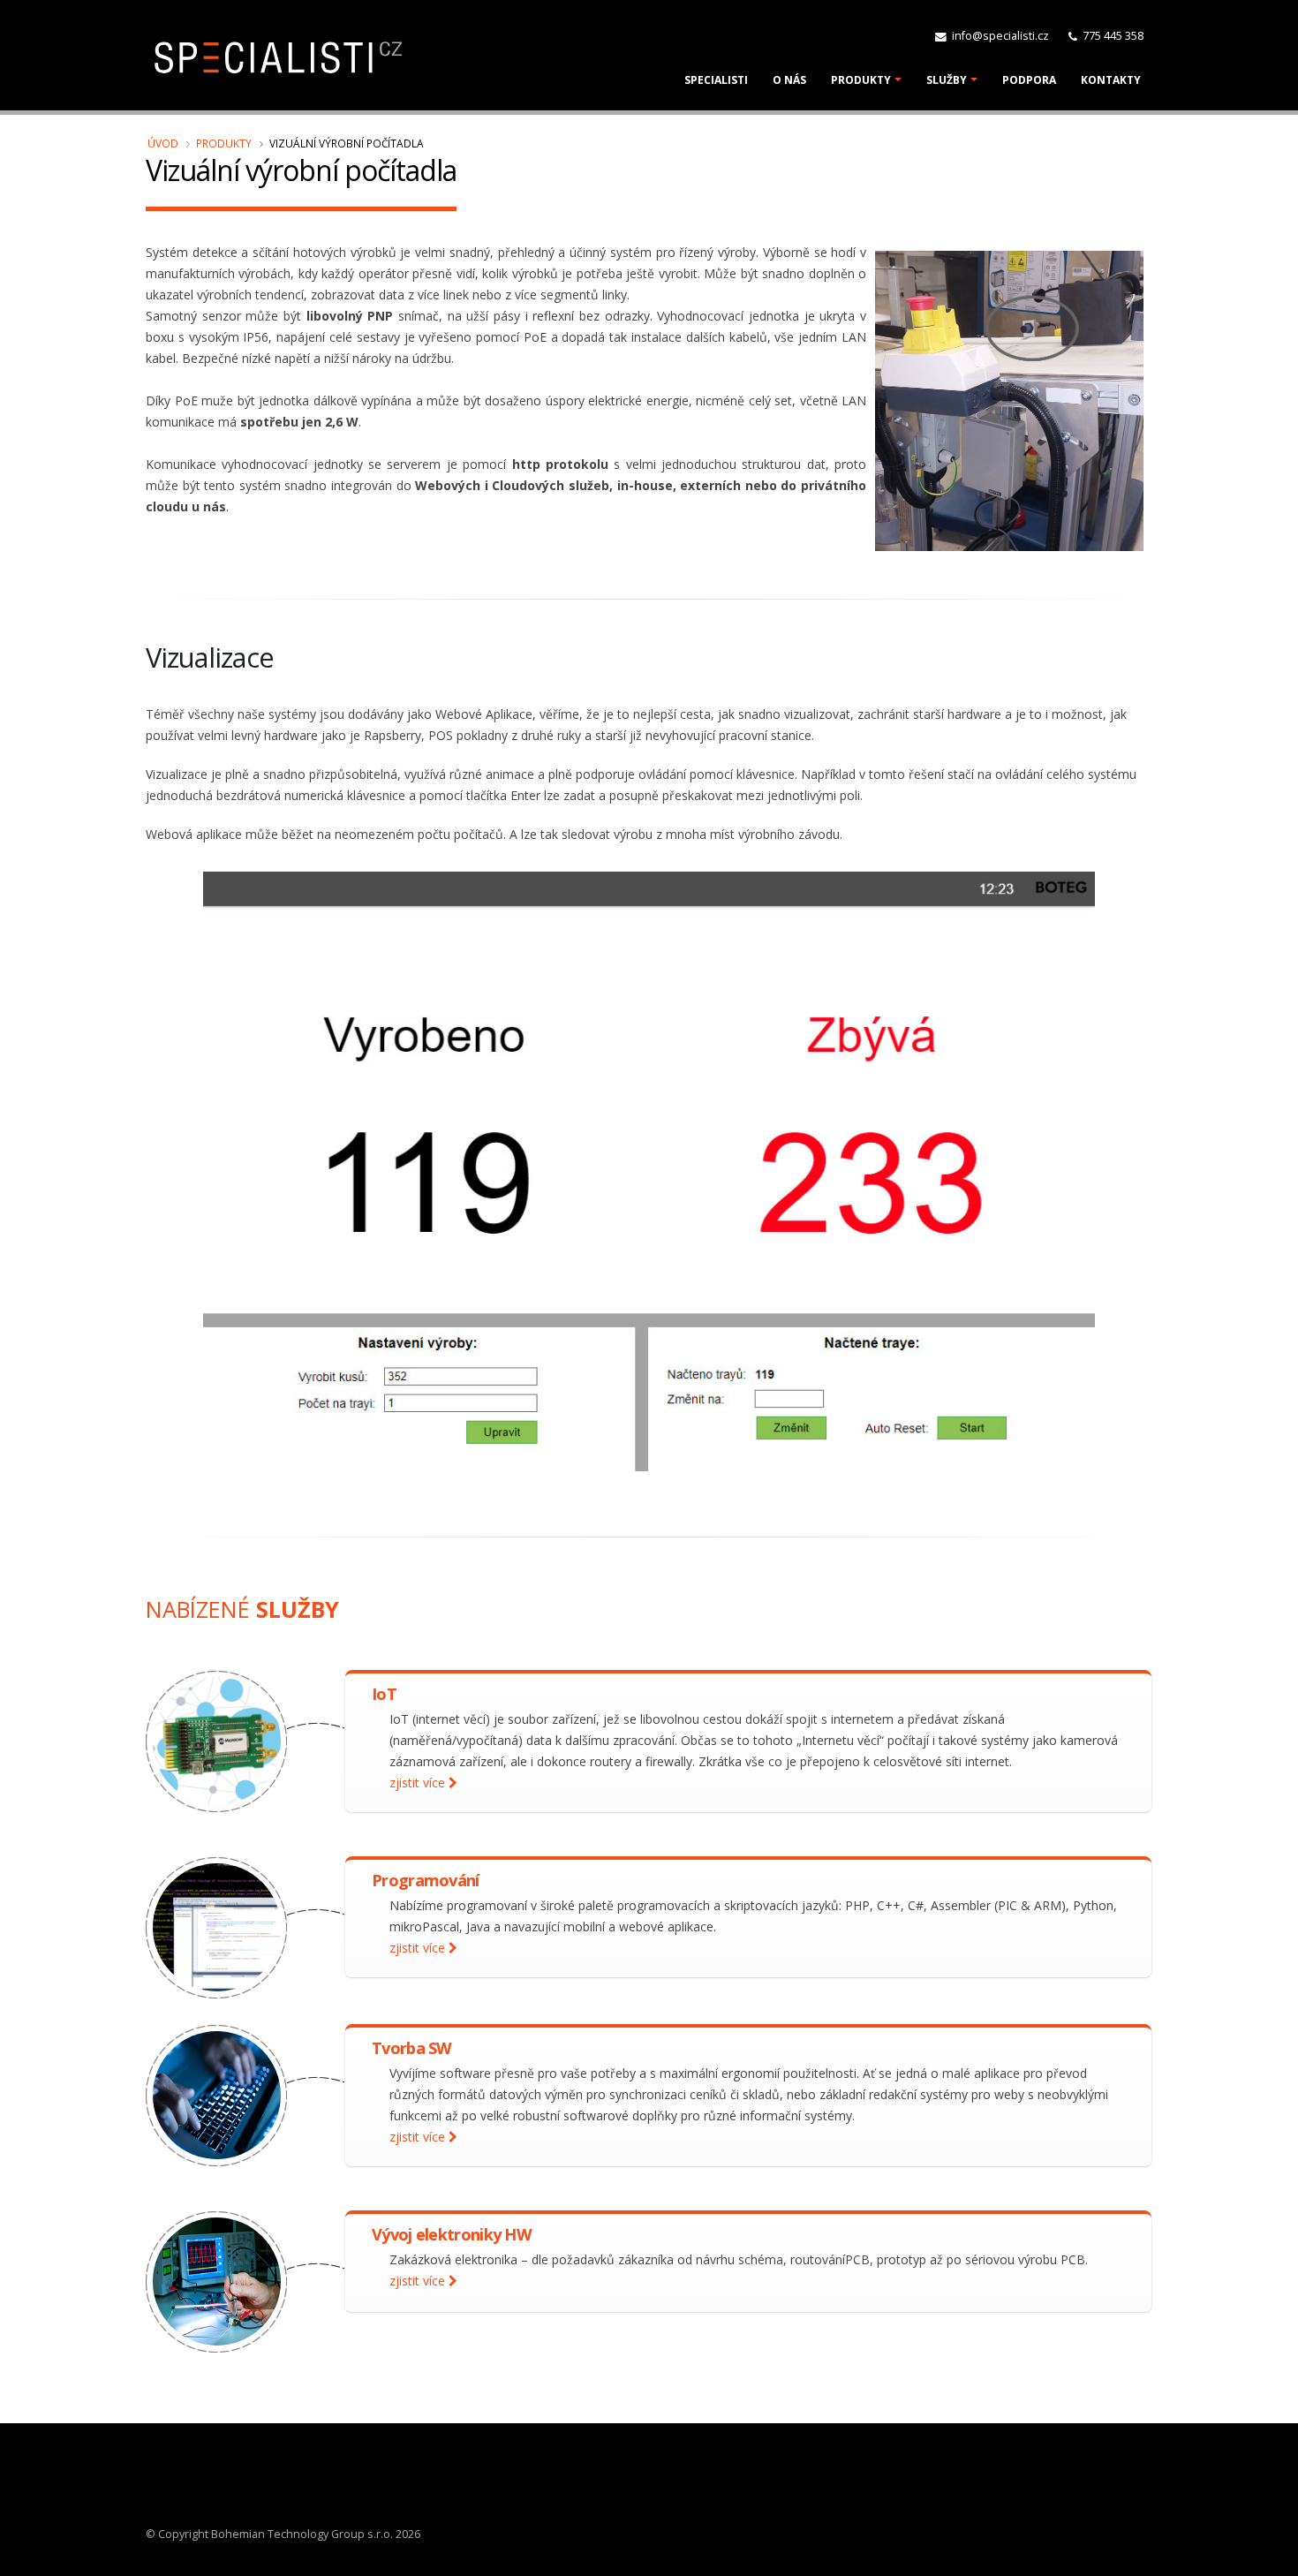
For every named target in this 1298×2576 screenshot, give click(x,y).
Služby (947, 80)
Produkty (861, 80)
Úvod (163, 143)
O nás (789, 80)
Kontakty (1111, 80)
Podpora (1029, 80)
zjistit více (419, 1783)
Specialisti (716, 80)
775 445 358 (1112, 36)
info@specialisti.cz (999, 36)
